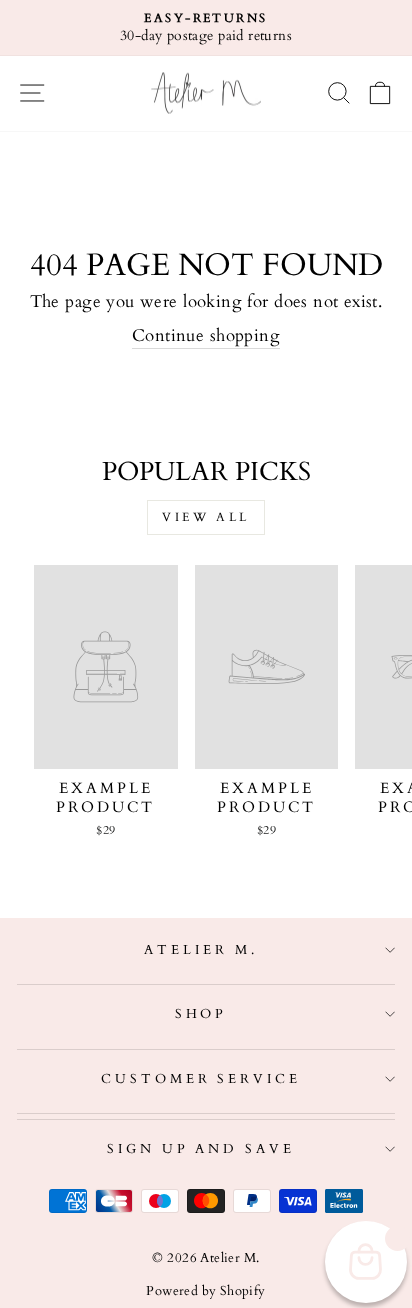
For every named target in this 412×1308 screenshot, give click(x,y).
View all (206, 517)
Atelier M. (201, 950)
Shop (201, 1014)
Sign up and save (201, 1149)
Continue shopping (206, 336)
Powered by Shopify (205, 1291)
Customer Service (201, 1079)
